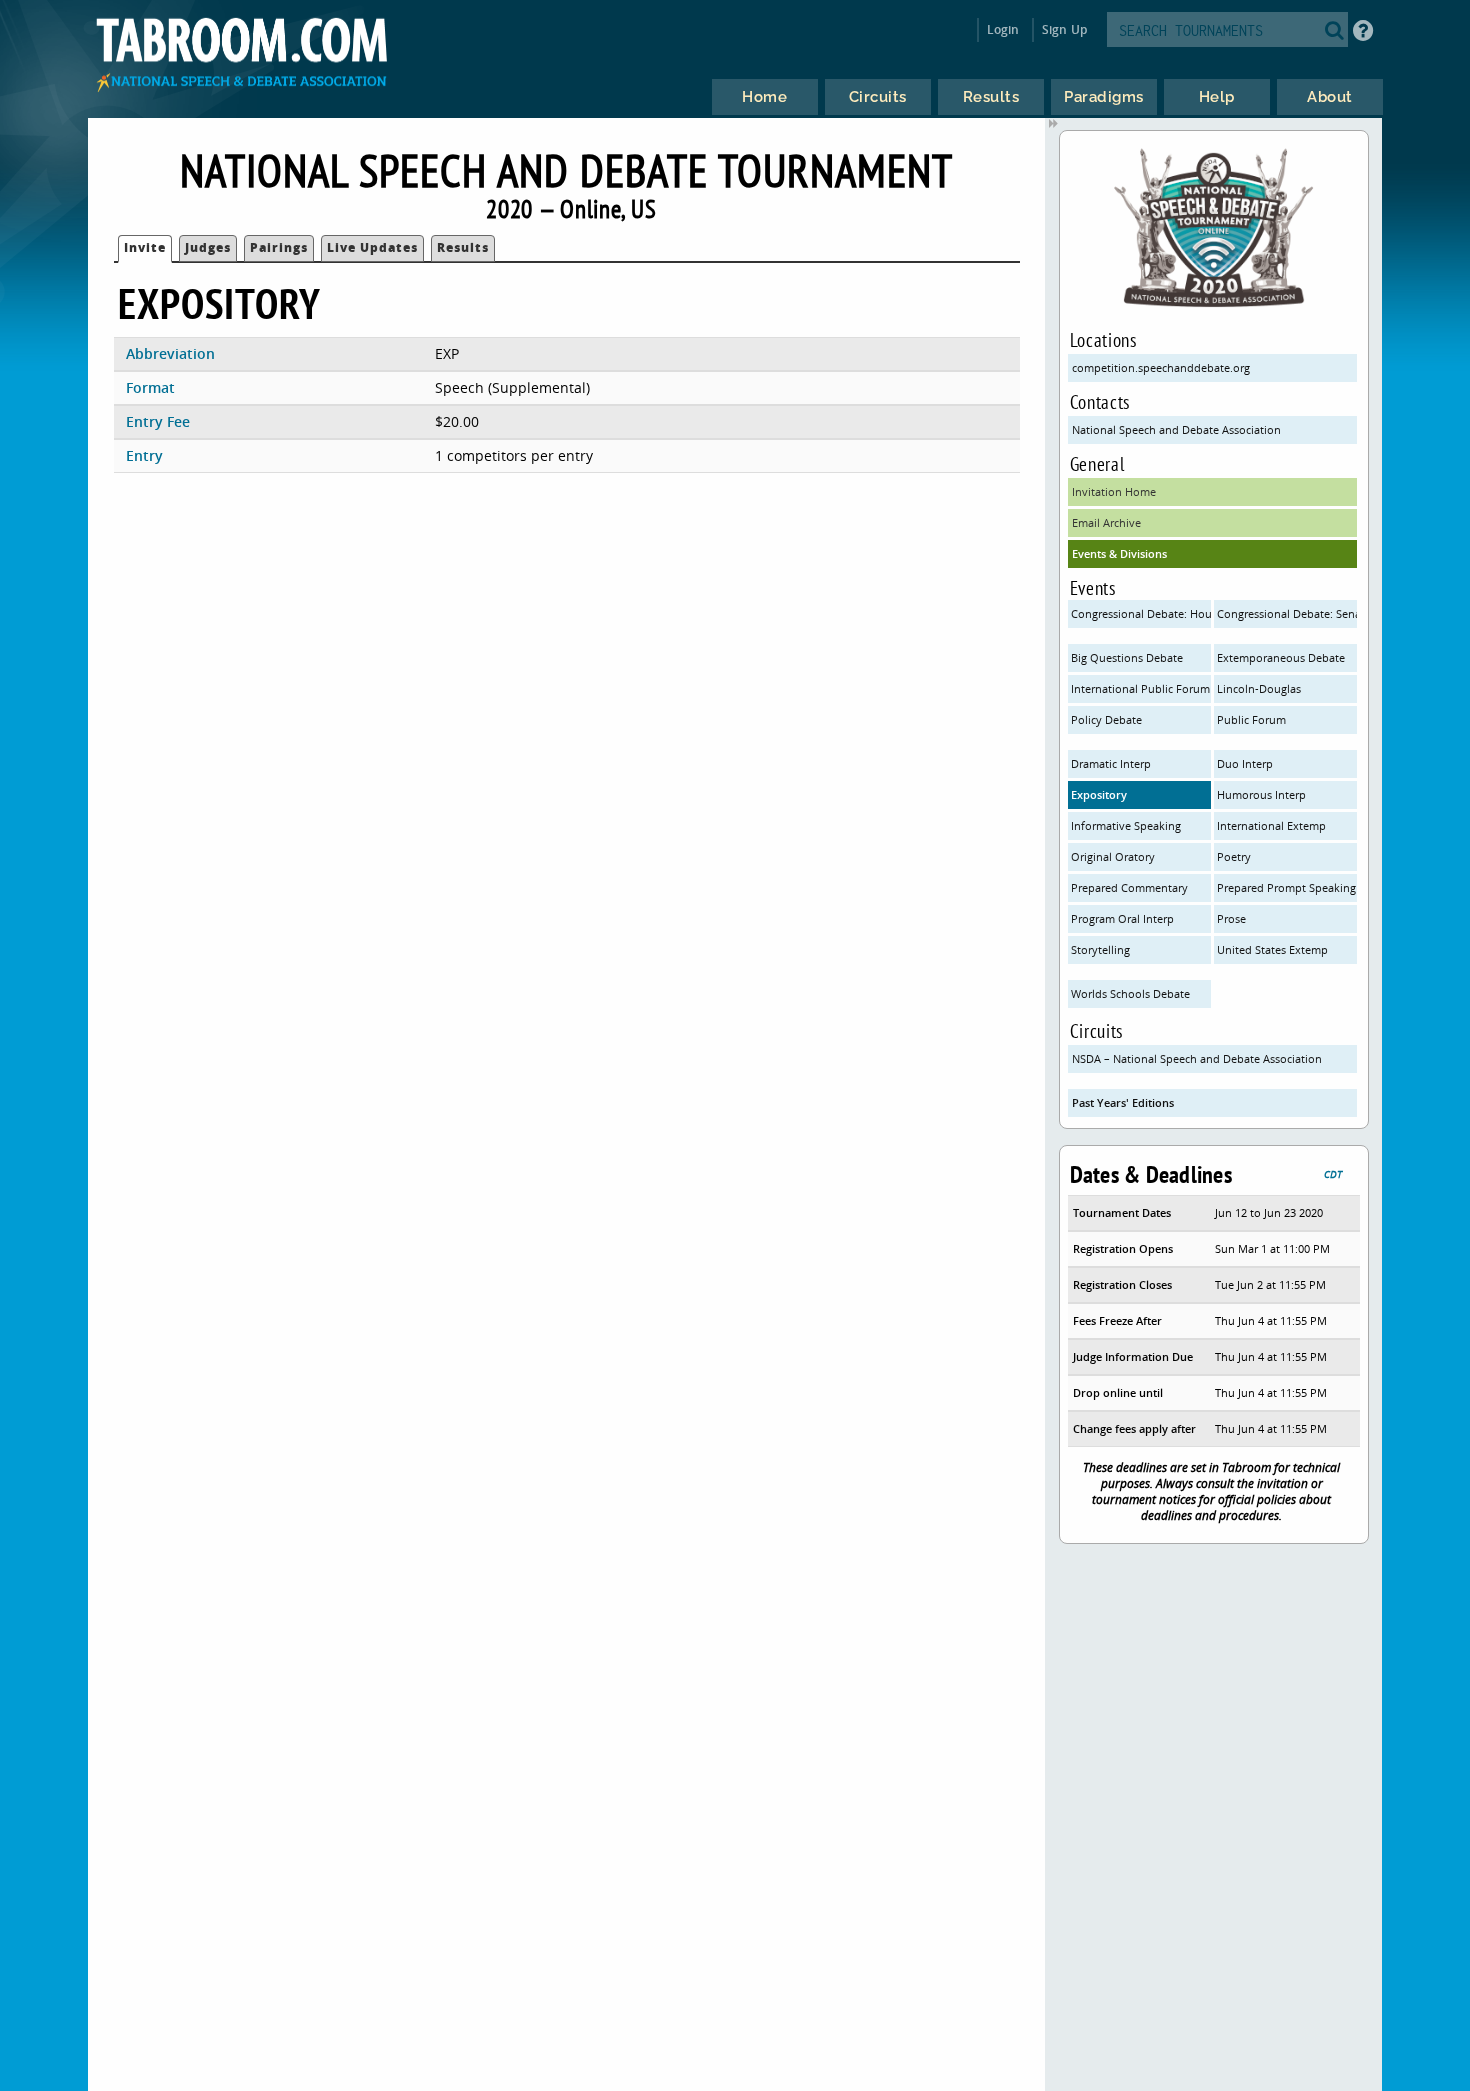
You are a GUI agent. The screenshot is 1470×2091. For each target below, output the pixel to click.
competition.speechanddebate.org (1161, 367)
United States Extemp (1272, 949)
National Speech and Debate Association (1176, 429)
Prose (1231, 918)
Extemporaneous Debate (1281, 657)
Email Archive (1106, 522)
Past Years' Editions (1123, 1102)
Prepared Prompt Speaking (1286, 887)
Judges (208, 247)
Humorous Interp (1261, 794)
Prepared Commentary (1129, 887)
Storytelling (1100, 949)
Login (1003, 29)
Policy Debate (1106, 719)
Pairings (279, 247)
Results (463, 247)
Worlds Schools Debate (1130, 993)
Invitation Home (1114, 491)
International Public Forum (1140, 688)
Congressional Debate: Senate (1287, 613)
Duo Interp (1245, 763)
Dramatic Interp (1111, 763)
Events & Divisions (1119, 553)
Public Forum (1251, 719)
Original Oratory (1113, 856)
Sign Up (1064, 29)
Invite (145, 247)
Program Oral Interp (1122, 918)
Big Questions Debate (1127, 657)
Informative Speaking (1126, 825)
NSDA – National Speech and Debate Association (1197, 1058)
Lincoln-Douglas (1259, 688)
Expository (1099, 794)
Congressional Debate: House (1141, 613)
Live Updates (372, 247)
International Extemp (1271, 825)
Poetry (1234, 856)
